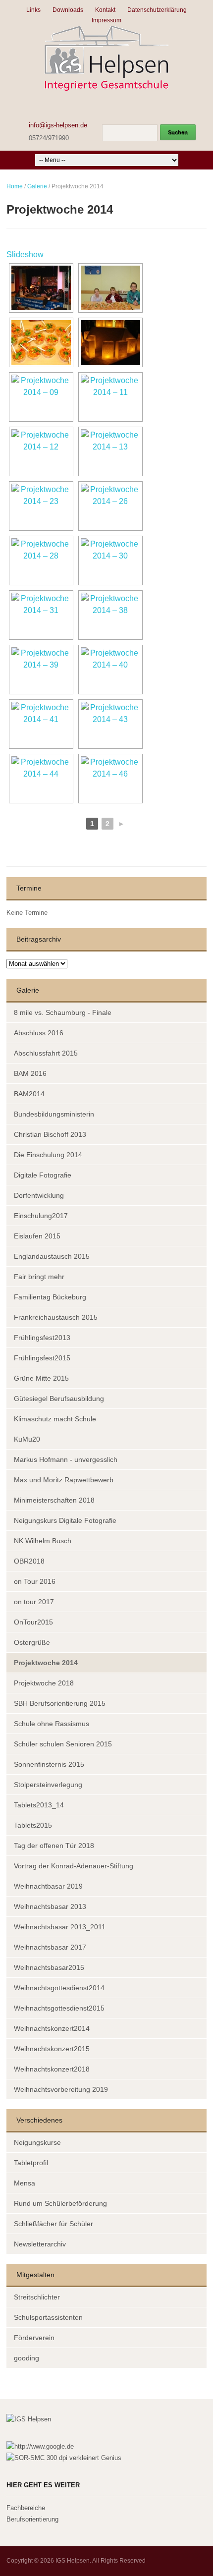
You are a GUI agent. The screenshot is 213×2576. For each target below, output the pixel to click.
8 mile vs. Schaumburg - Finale (63, 1012)
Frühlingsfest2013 (42, 1338)
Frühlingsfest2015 (42, 1358)
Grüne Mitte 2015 (41, 1378)
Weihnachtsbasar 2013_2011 (60, 1927)
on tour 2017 (34, 1602)
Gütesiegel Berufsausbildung (59, 1399)
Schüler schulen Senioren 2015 (63, 1744)
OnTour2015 (33, 1622)
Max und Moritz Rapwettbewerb (64, 1480)
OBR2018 (29, 1561)
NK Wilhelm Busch (43, 1541)
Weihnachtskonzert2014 (52, 2028)
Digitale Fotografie (43, 1175)
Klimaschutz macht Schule (55, 1419)
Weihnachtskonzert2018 (52, 2069)
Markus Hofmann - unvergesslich (66, 1459)
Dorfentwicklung (39, 1195)
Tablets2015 (33, 1825)
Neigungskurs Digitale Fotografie (65, 1520)
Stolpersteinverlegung (48, 1785)
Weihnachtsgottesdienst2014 (59, 1988)
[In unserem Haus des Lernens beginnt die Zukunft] (106, 58)
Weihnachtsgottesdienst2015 (59, 2008)
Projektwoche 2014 (46, 1663)
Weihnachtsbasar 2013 (50, 1906)
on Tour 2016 (35, 1581)
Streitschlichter (37, 2297)
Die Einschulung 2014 (48, 1155)
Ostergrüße (32, 1642)
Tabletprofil (31, 2163)
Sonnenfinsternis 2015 (49, 1764)
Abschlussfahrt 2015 (46, 1053)
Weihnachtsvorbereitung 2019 (61, 2089)
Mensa (25, 2183)
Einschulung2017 (41, 1216)
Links (33, 10)
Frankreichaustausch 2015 (56, 1317)
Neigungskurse (37, 2142)
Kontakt (105, 10)
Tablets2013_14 (39, 1805)
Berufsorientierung (32, 2519)
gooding (27, 2358)
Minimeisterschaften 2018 (54, 1500)
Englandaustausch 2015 (52, 1256)
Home (15, 186)
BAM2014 (29, 1094)
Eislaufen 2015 (37, 1236)
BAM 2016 (30, 1073)
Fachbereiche (26, 2508)
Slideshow (25, 254)
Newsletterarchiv (40, 2244)
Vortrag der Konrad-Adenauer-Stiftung (74, 1866)
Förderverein (34, 2338)
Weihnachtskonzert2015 (52, 2049)
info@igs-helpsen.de (58, 125)
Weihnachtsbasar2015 (49, 1967)
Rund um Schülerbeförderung (60, 2203)
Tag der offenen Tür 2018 (54, 1846)
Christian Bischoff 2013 (50, 1134)
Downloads (68, 10)
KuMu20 (27, 1439)
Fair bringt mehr (39, 1277)
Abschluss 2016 (39, 1033)
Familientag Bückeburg (50, 1297)
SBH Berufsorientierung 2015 (60, 1703)
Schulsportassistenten (48, 2317)
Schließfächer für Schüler (53, 2224)
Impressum (106, 20)
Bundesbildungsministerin (54, 1114)
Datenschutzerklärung (157, 10)
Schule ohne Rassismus (52, 1724)
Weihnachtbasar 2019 (48, 1886)
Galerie (37, 186)
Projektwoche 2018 (44, 1683)
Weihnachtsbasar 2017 (50, 1947)
